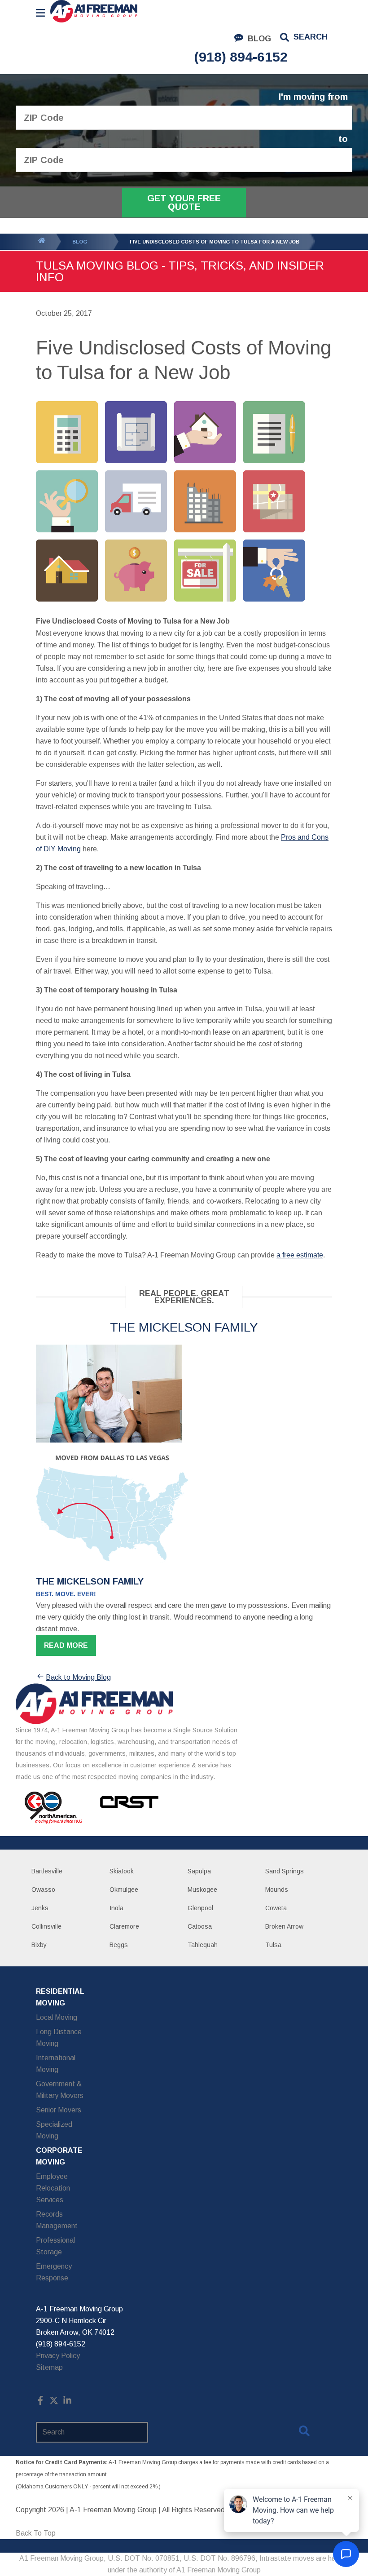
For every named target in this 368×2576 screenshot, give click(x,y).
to (343, 139)
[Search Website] (304, 2433)
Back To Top (36, 2533)
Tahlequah (203, 1945)
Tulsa (273, 1945)
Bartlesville (47, 1871)
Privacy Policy (58, 2356)
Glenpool (200, 1908)
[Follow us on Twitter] (54, 2402)
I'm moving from (313, 97)
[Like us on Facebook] (40, 2402)
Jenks (40, 1908)
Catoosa (200, 1926)
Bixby (39, 1945)
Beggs (119, 1945)
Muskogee (202, 1890)
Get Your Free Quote (184, 202)
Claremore (124, 1926)
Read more (66, 1645)
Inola (116, 1908)
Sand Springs (285, 1871)
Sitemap (49, 2367)
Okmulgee (124, 1890)
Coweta (276, 1908)
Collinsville (46, 1926)
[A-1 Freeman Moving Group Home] (94, 11)
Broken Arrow (284, 1926)
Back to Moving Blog (78, 1677)
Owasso (43, 1890)
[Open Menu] (40, 13)
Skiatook (122, 1871)
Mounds (277, 1890)
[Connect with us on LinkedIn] (67, 2402)
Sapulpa (199, 1871)
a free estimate (300, 1255)
